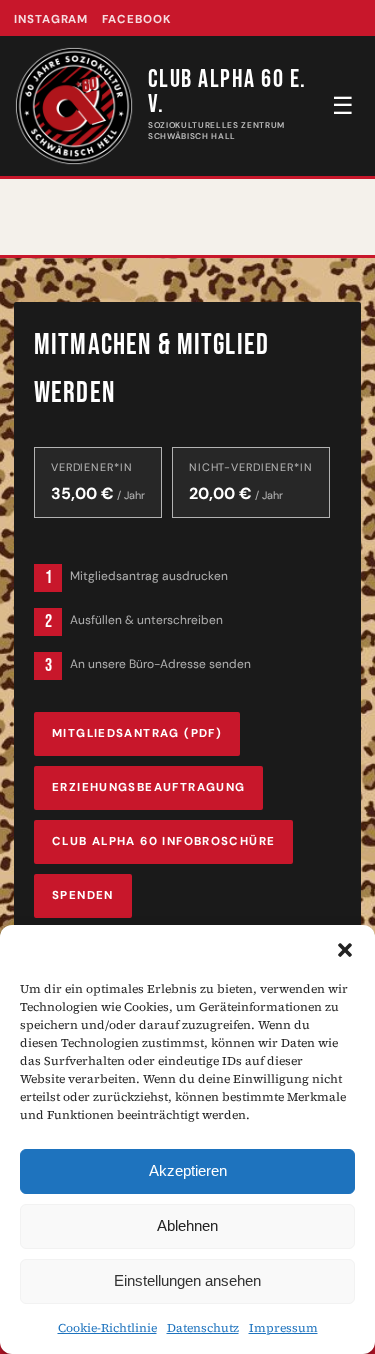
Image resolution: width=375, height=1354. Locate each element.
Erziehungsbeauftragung (148, 787)
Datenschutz (203, 1328)
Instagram (51, 19)
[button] (345, 950)
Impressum (283, 1328)
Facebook (136, 19)
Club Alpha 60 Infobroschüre (163, 841)
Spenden (83, 895)
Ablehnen (187, 1225)
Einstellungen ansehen (187, 1280)
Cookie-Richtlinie (107, 1328)
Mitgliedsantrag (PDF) (137, 733)
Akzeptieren (188, 1170)
